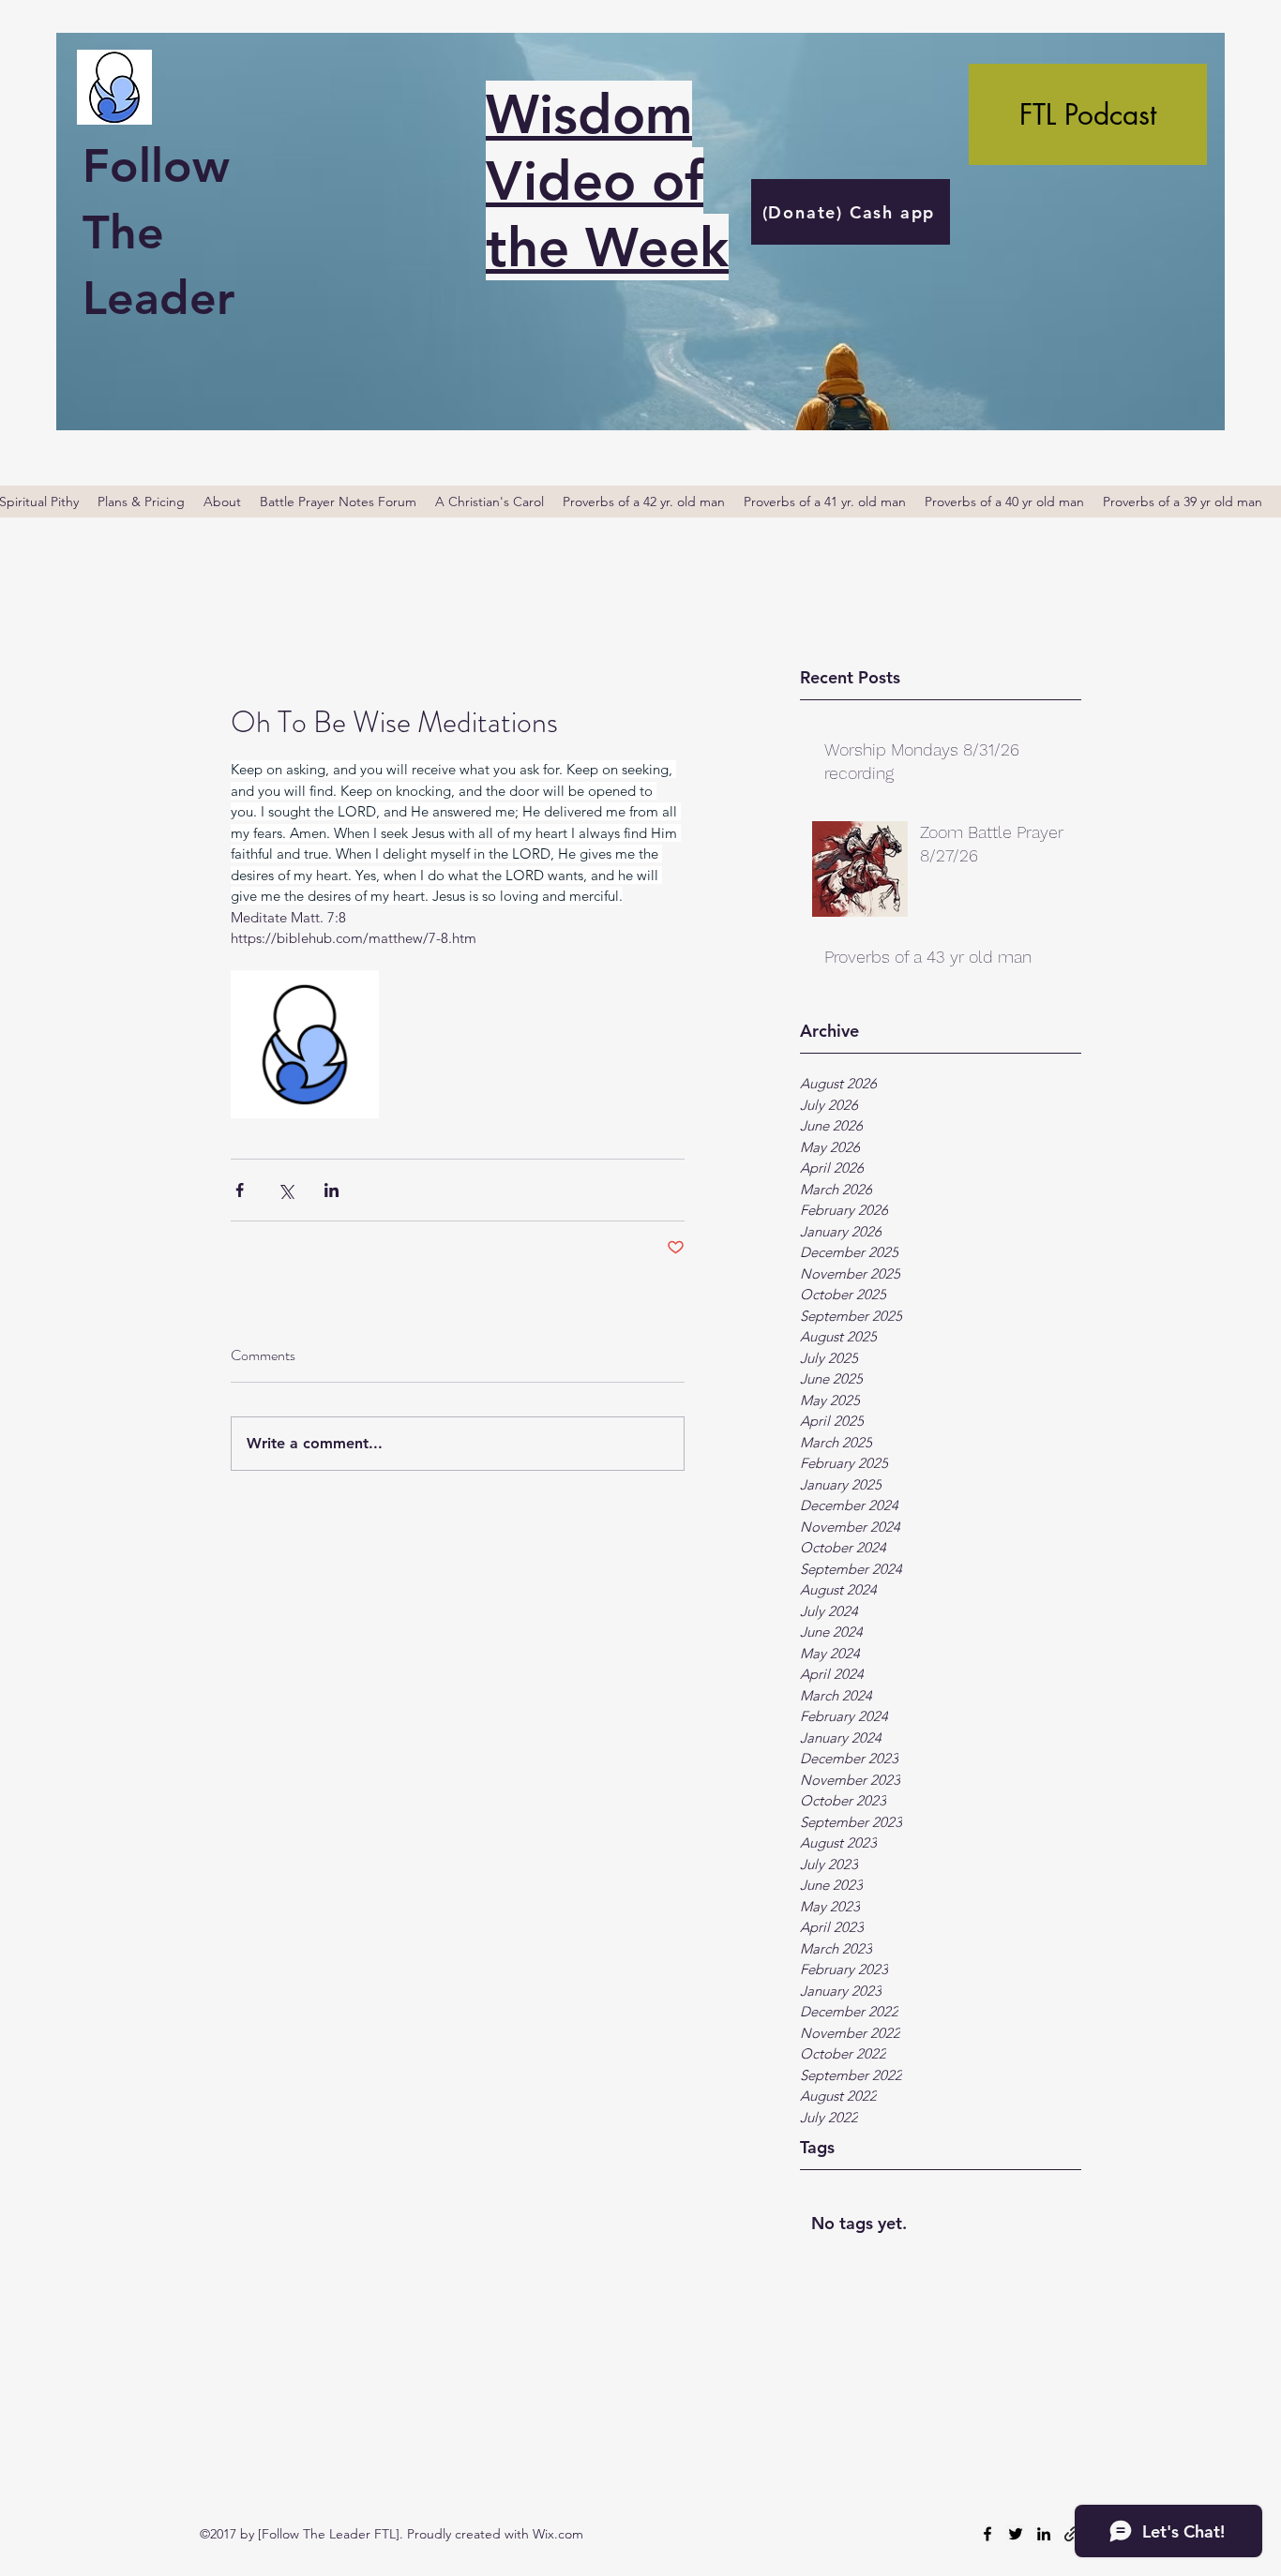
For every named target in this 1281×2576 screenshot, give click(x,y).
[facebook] (987, 2534)
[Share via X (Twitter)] (286, 1190)
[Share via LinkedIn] (332, 1190)
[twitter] (1016, 2534)
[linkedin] (1044, 2534)
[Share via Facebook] (240, 1190)
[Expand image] (305, 1044)
